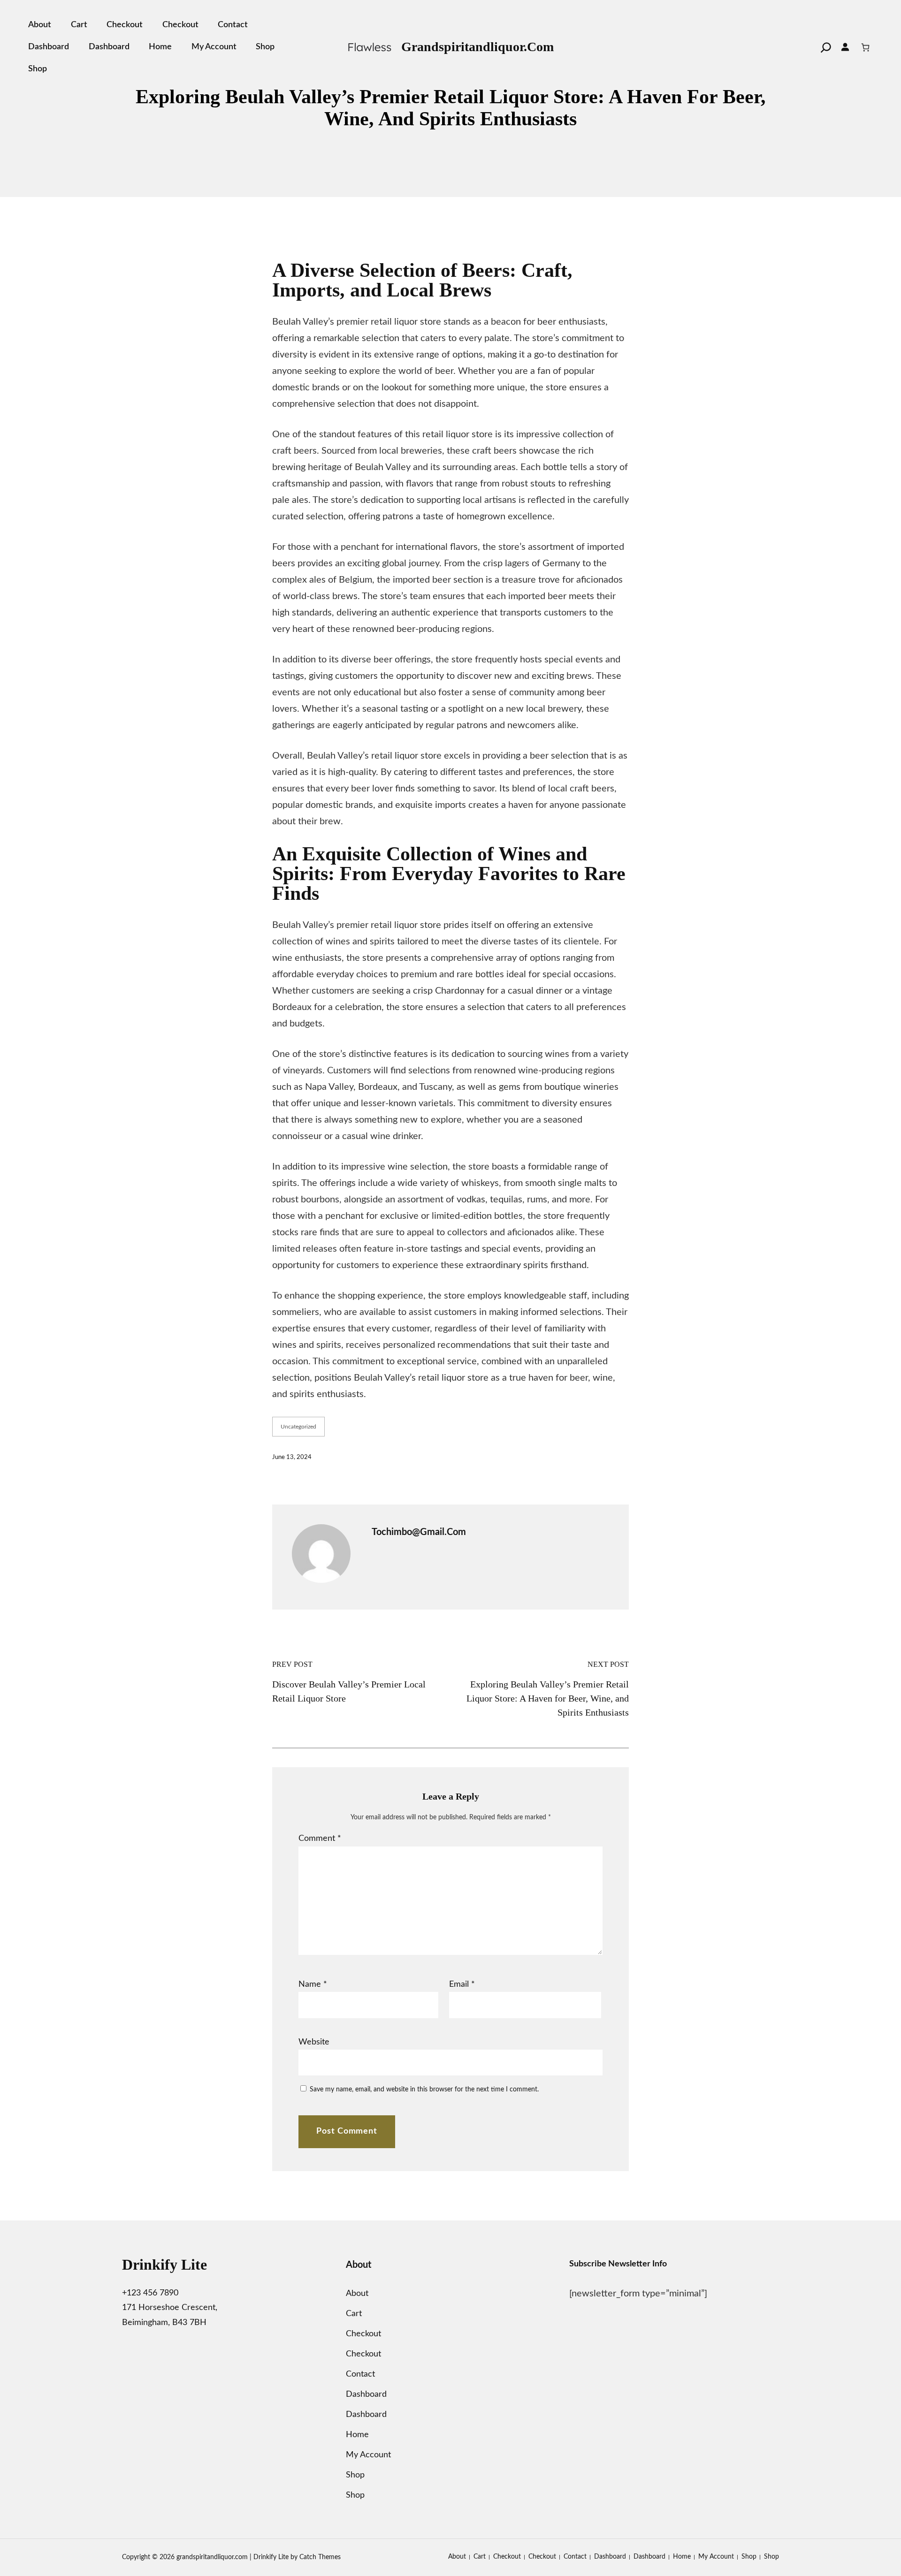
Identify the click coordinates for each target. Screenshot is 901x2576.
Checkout (125, 25)
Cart (79, 25)
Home (160, 47)
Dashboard (49, 47)
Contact (233, 25)
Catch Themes (320, 2557)
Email (462, 1984)
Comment (320, 1839)
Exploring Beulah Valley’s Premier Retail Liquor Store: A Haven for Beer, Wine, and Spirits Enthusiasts (548, 1698)
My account (214, 47)
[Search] (826, 47)
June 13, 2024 (292, 1457)
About (40, 25)
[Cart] (866, 47)
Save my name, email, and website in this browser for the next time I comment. (424, 2090)
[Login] (846, 47)
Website (314, 2042)
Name (313, 1984)
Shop (265, 47)
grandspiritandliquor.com (477, 47)
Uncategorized (298, 1427)
